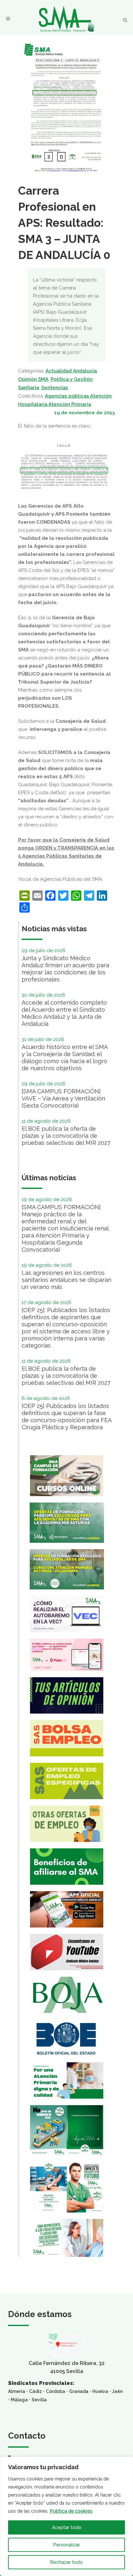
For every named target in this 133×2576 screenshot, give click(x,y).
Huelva (100, 2391)
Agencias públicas (67, 396)
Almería (17, 2391)
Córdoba (56, 2391)
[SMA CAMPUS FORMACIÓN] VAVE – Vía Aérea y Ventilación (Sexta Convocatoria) (63, 1098)
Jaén (117, 2391)
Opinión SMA (33, 379)
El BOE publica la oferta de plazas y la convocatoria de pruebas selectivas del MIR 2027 (66, 1136)
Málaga (19, 2400)
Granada (79, 2391)
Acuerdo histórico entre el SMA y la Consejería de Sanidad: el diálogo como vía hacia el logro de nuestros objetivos (65, 1058)
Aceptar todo (67, 2527)
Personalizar (67, 2545)
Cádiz (36, 2391)
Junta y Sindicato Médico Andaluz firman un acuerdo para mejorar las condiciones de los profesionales (65, 969)
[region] (66, 2516)
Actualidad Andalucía (71, 371)
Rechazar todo (66, 2562)
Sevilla (39, 2400)
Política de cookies (71, 2511)
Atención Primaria (70, 404)
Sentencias (55, 388)
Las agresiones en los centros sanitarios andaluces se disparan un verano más (66, 1280)
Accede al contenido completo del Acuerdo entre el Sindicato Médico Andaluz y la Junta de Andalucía (64, 1013)
